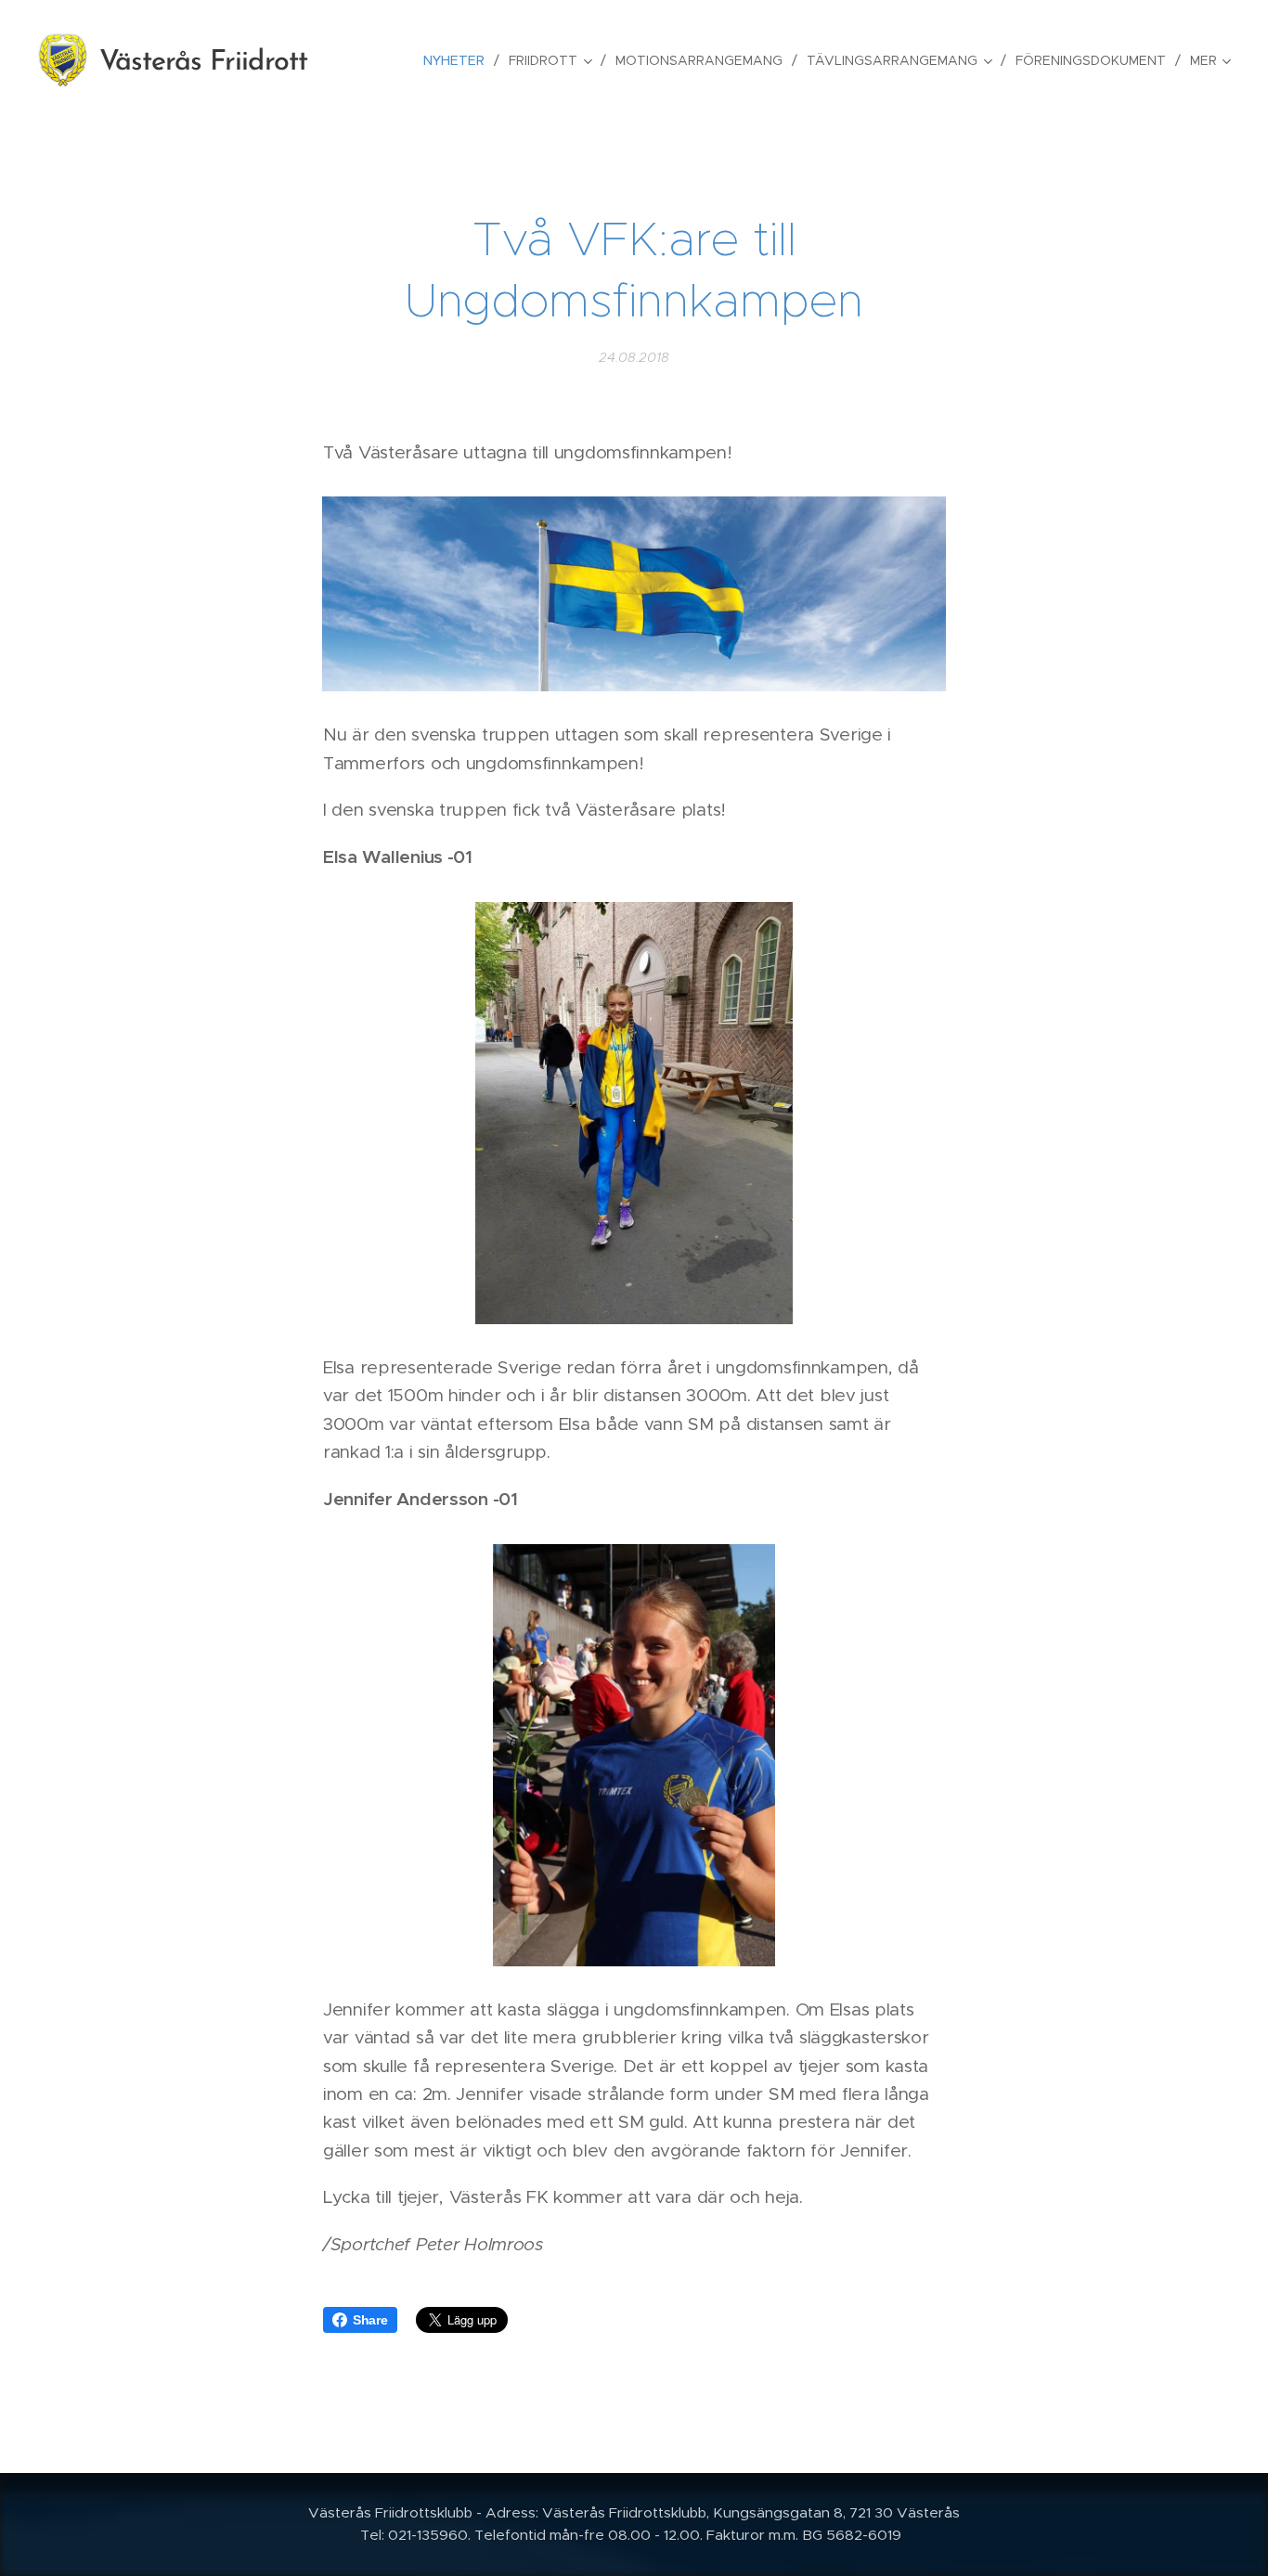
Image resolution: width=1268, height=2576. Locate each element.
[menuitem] (459, 60)
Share (370, 2320)
